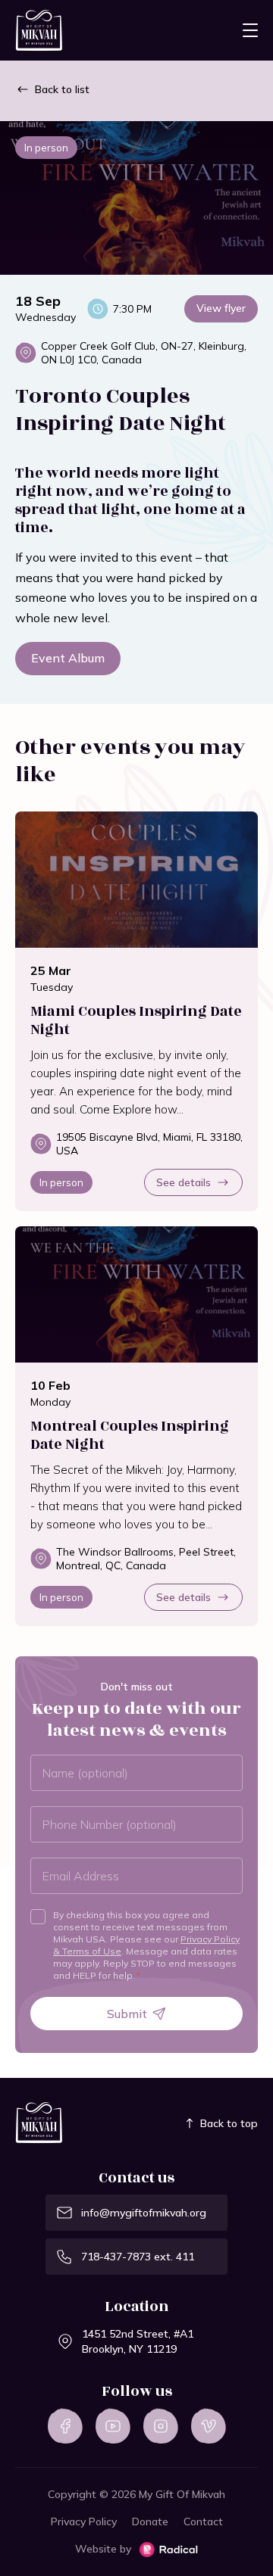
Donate (150, 2521)
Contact (203, 2521)
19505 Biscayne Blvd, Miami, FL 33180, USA (149, 1144)
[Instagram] (161, 2426)
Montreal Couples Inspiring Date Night (130, 1435)
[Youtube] (113, 2426)
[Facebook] (65, 2426)
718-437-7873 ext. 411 (138, 2257)
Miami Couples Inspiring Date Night (136, 1020)
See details (184, 1182)
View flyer (221, 308)
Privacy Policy (84, 2521)
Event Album (68, 658)
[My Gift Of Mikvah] (39, 31)
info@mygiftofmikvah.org (144, 2213)
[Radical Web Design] (168, 2550)
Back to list (62, 89)
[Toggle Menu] (250, 30)
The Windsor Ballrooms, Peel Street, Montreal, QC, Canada (146, 1559)
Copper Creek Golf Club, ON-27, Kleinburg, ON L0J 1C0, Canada (144, 353)
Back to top (229, 2123)
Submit (127, 2014)
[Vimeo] (209, 2426)
